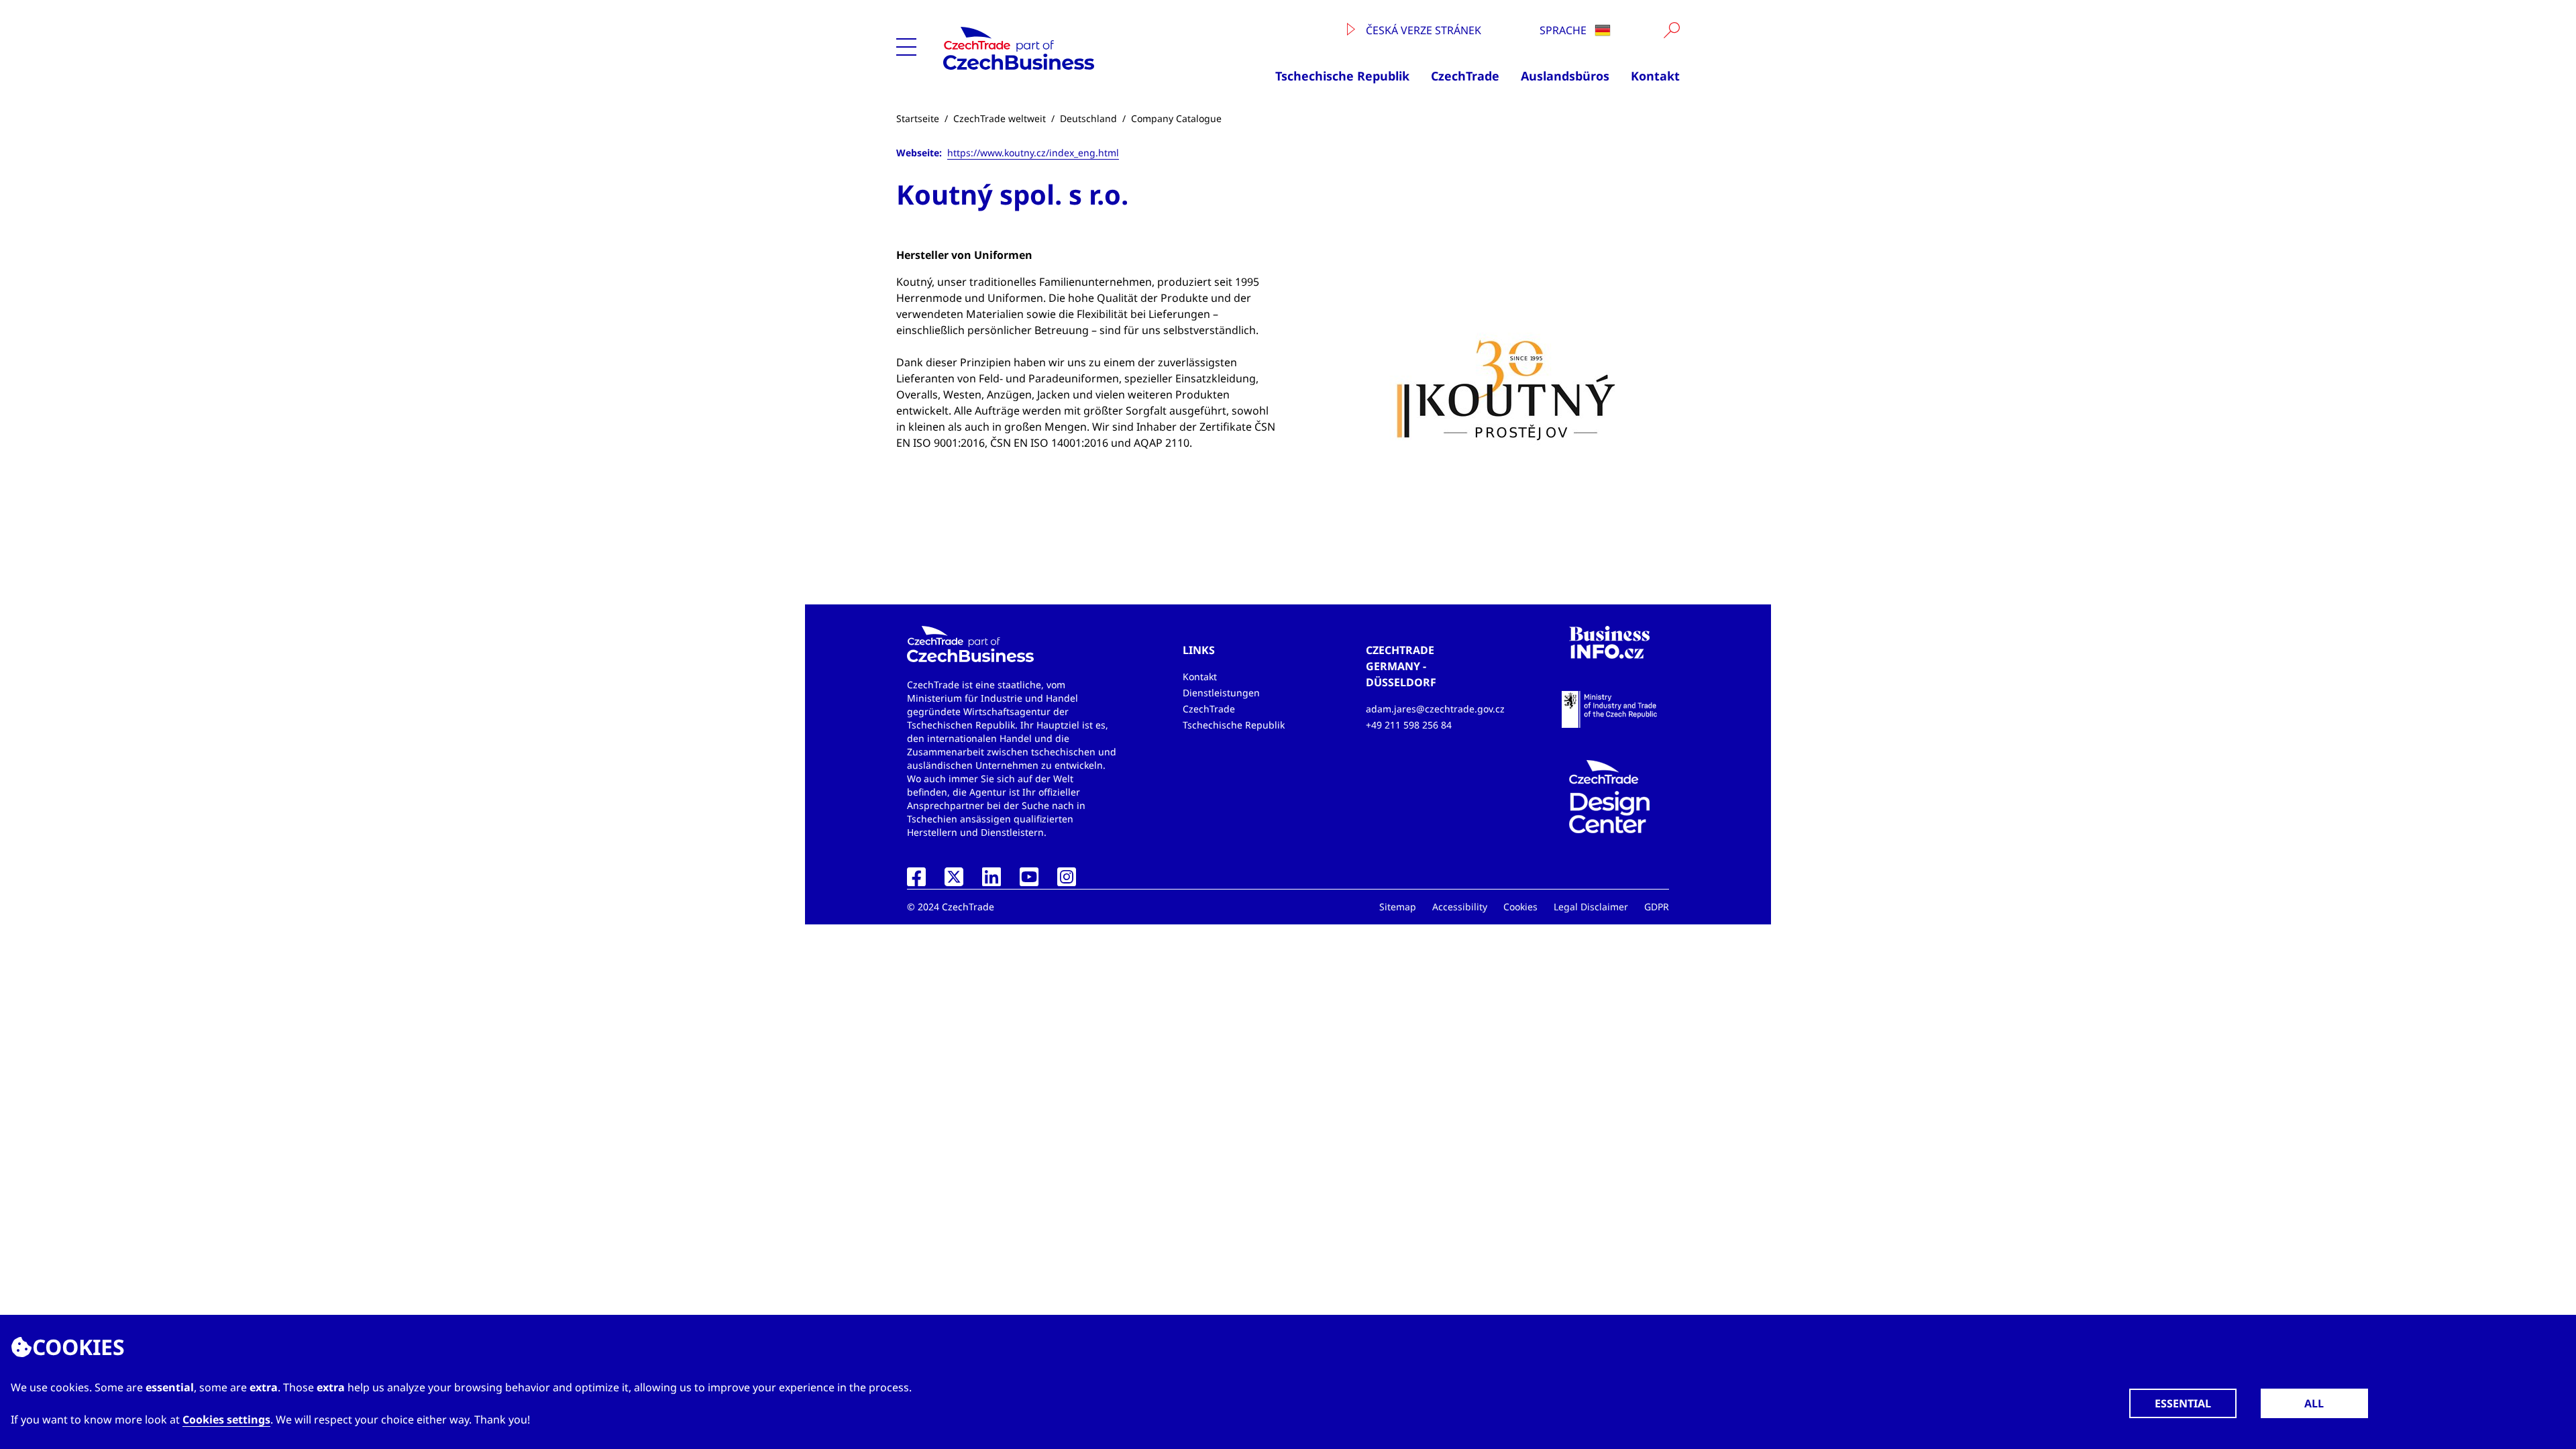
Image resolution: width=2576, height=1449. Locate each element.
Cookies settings (226, 1419)
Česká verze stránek (1422, 30)
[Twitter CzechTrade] (954, 881)
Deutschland (1088, 118)
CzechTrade (1465, 76)
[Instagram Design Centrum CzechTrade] (1067, 881)
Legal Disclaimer (1591, 907)
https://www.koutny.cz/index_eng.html (1033, 153)
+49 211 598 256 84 (1409, 725)
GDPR (1657, 907)
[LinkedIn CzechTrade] (991, 881)
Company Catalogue (1176, 118)
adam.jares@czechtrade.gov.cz (1435, 709)
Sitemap (1398, 907)
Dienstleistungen (1221, 693)
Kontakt (1655, 76)
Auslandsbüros (1565, 76)
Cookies (1520, 907)
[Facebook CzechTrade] (916, 881)
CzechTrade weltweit (1000, 118)
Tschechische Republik (1342, 76)
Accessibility (1460, 907)
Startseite (918, 118)
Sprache (1564, 30)
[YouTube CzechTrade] (1029, 881)
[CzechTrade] (1061, 48)
